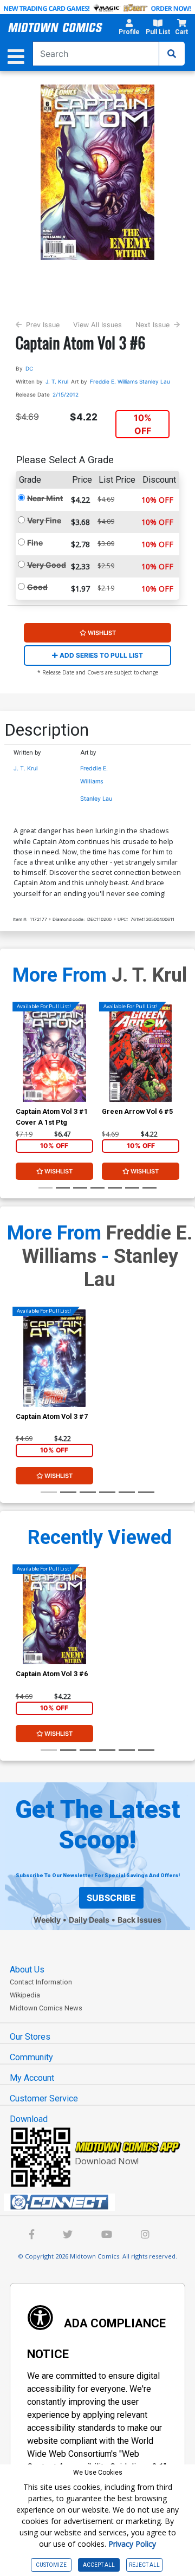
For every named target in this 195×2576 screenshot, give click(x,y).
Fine (35, 543)
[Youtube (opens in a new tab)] (107, 2236)
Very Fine (44, 520)
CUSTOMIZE (51, 2565)
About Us (27, 1970)
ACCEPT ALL (99, 2565)
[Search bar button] (172, 54)
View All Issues (97, 325)
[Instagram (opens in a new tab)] (145, 2236)
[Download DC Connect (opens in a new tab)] (102, 2202)
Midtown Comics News (46, 2008)
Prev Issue (43, 325)
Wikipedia (25, 1995)
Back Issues (139, 1920)
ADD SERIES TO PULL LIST (100, 655)
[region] (21, 1067)
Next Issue (152, 325)
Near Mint (45, 498)
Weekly (47, 1920)
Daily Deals (89, 1920)
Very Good (47, 565)
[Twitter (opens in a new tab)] (68, 2236)
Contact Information (41, 1982)
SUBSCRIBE (111, 1898)
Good (37, 587)
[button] (129, 29)
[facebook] (32, 2236)
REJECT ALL (144, 2565)
